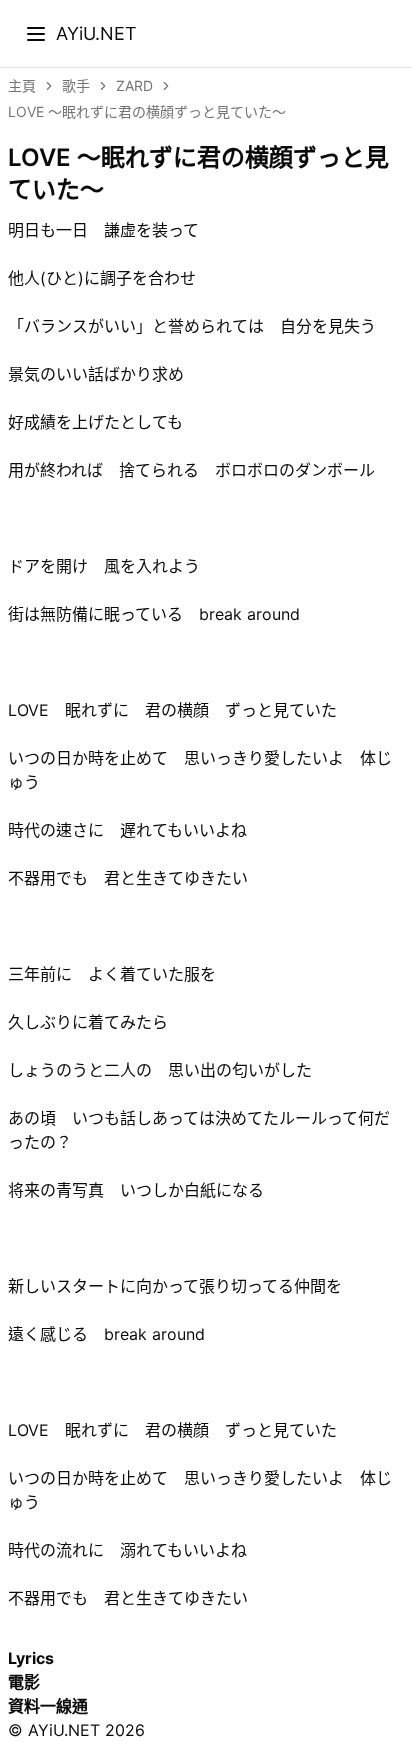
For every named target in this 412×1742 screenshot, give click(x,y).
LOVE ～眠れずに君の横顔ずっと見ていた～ (147, 111)
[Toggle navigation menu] (36, 34)
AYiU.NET (96, 33)
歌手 (76, 85)
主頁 (22, 85)
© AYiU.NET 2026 (76, 1730)
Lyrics (31, 1658)
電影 (24, 1682)
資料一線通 (48, 1706)
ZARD (134, 85)
